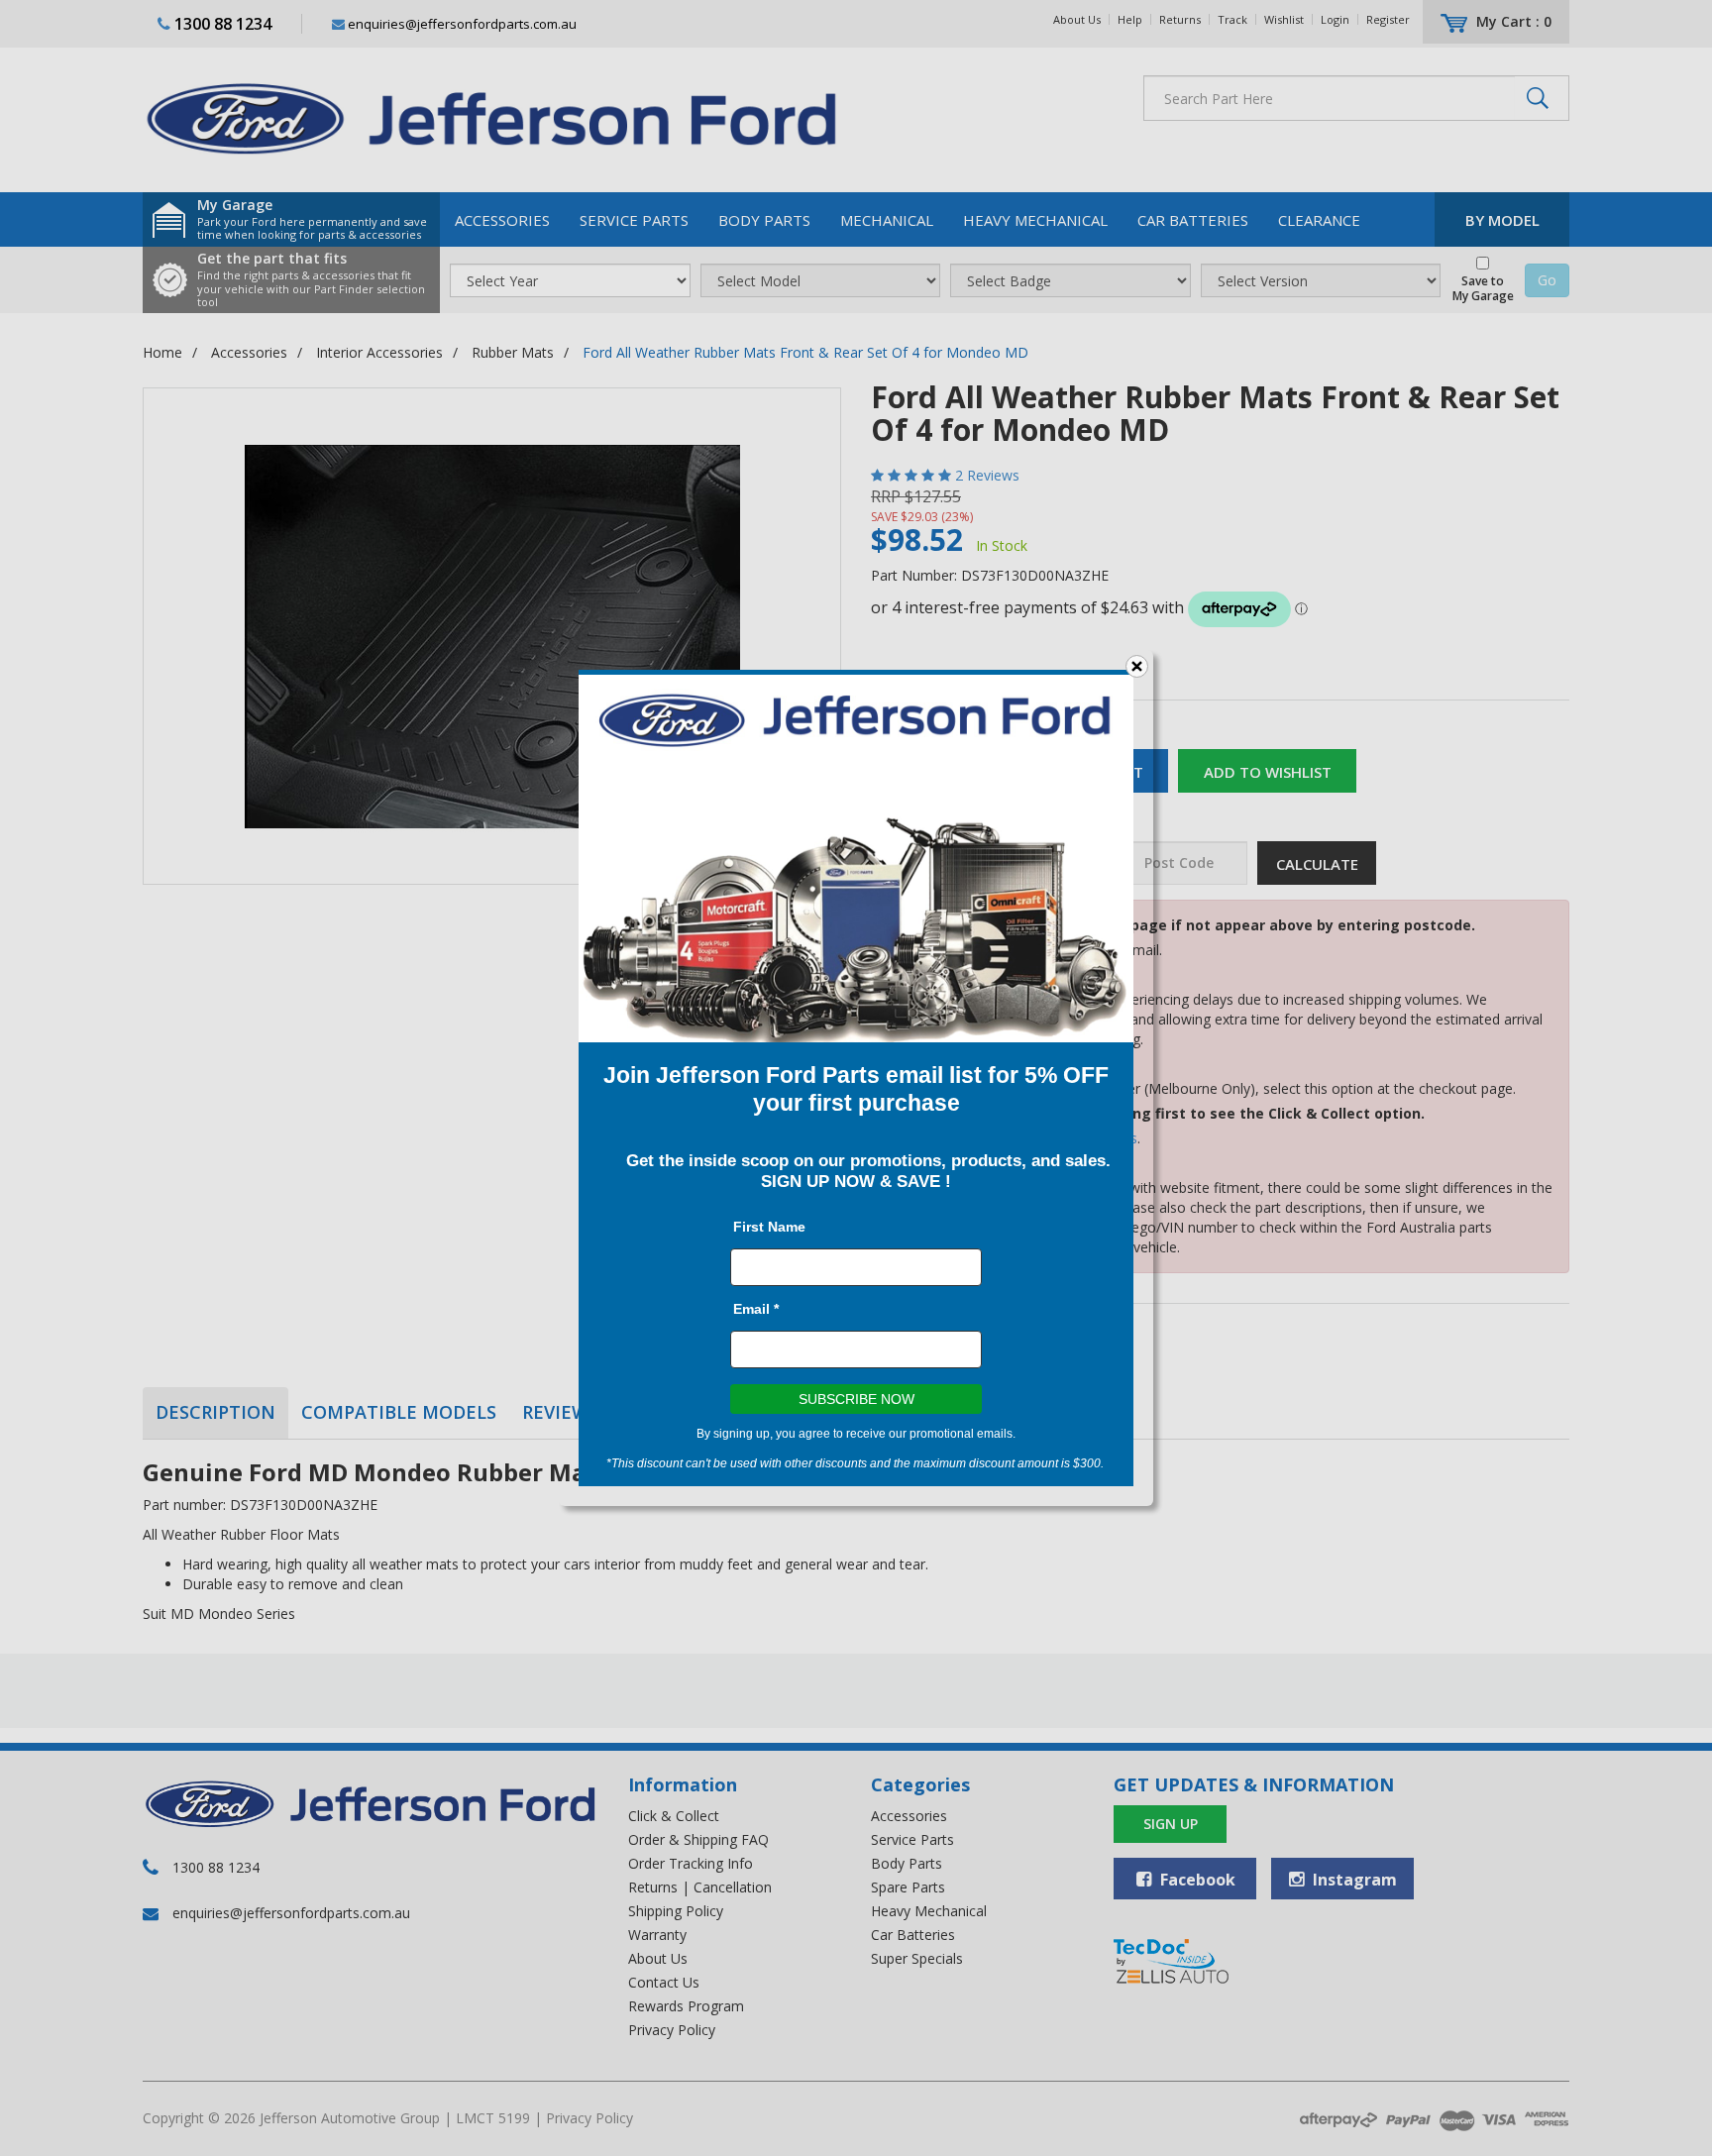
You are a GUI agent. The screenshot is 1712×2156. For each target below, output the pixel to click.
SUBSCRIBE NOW (856, 1399)
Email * (756, 1309)
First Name (769, 1227)
